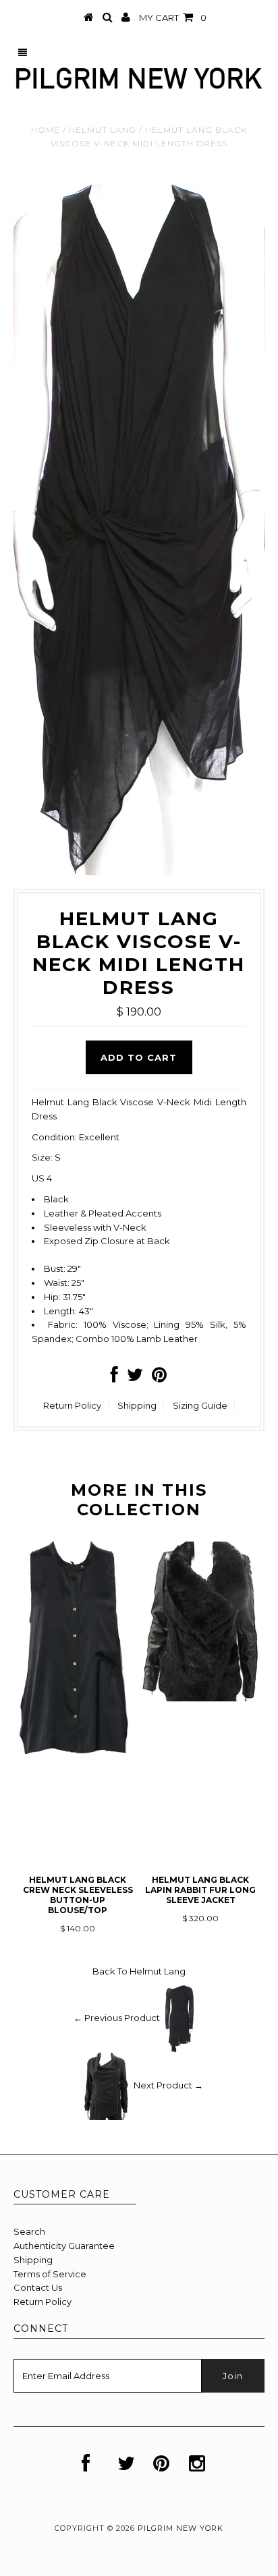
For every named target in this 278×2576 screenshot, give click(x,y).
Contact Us (38, 2287)
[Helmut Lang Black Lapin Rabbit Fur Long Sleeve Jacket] (200, 1698)
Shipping (137, 1405)
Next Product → (168, 2086)
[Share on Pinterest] (159, 1378)
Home (46, 130)
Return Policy (72, 1405)
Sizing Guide (200, 1405)
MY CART (173, 18)
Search (29, 2231)
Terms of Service (50, 2274)
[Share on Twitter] (135, 1378)
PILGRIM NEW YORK (180, 2528)
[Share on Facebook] (114, 1378)
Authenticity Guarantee (64, 2246)
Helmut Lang (103, 130)
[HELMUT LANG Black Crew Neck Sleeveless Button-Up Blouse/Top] (78, 1751)
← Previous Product (117, 2018)
